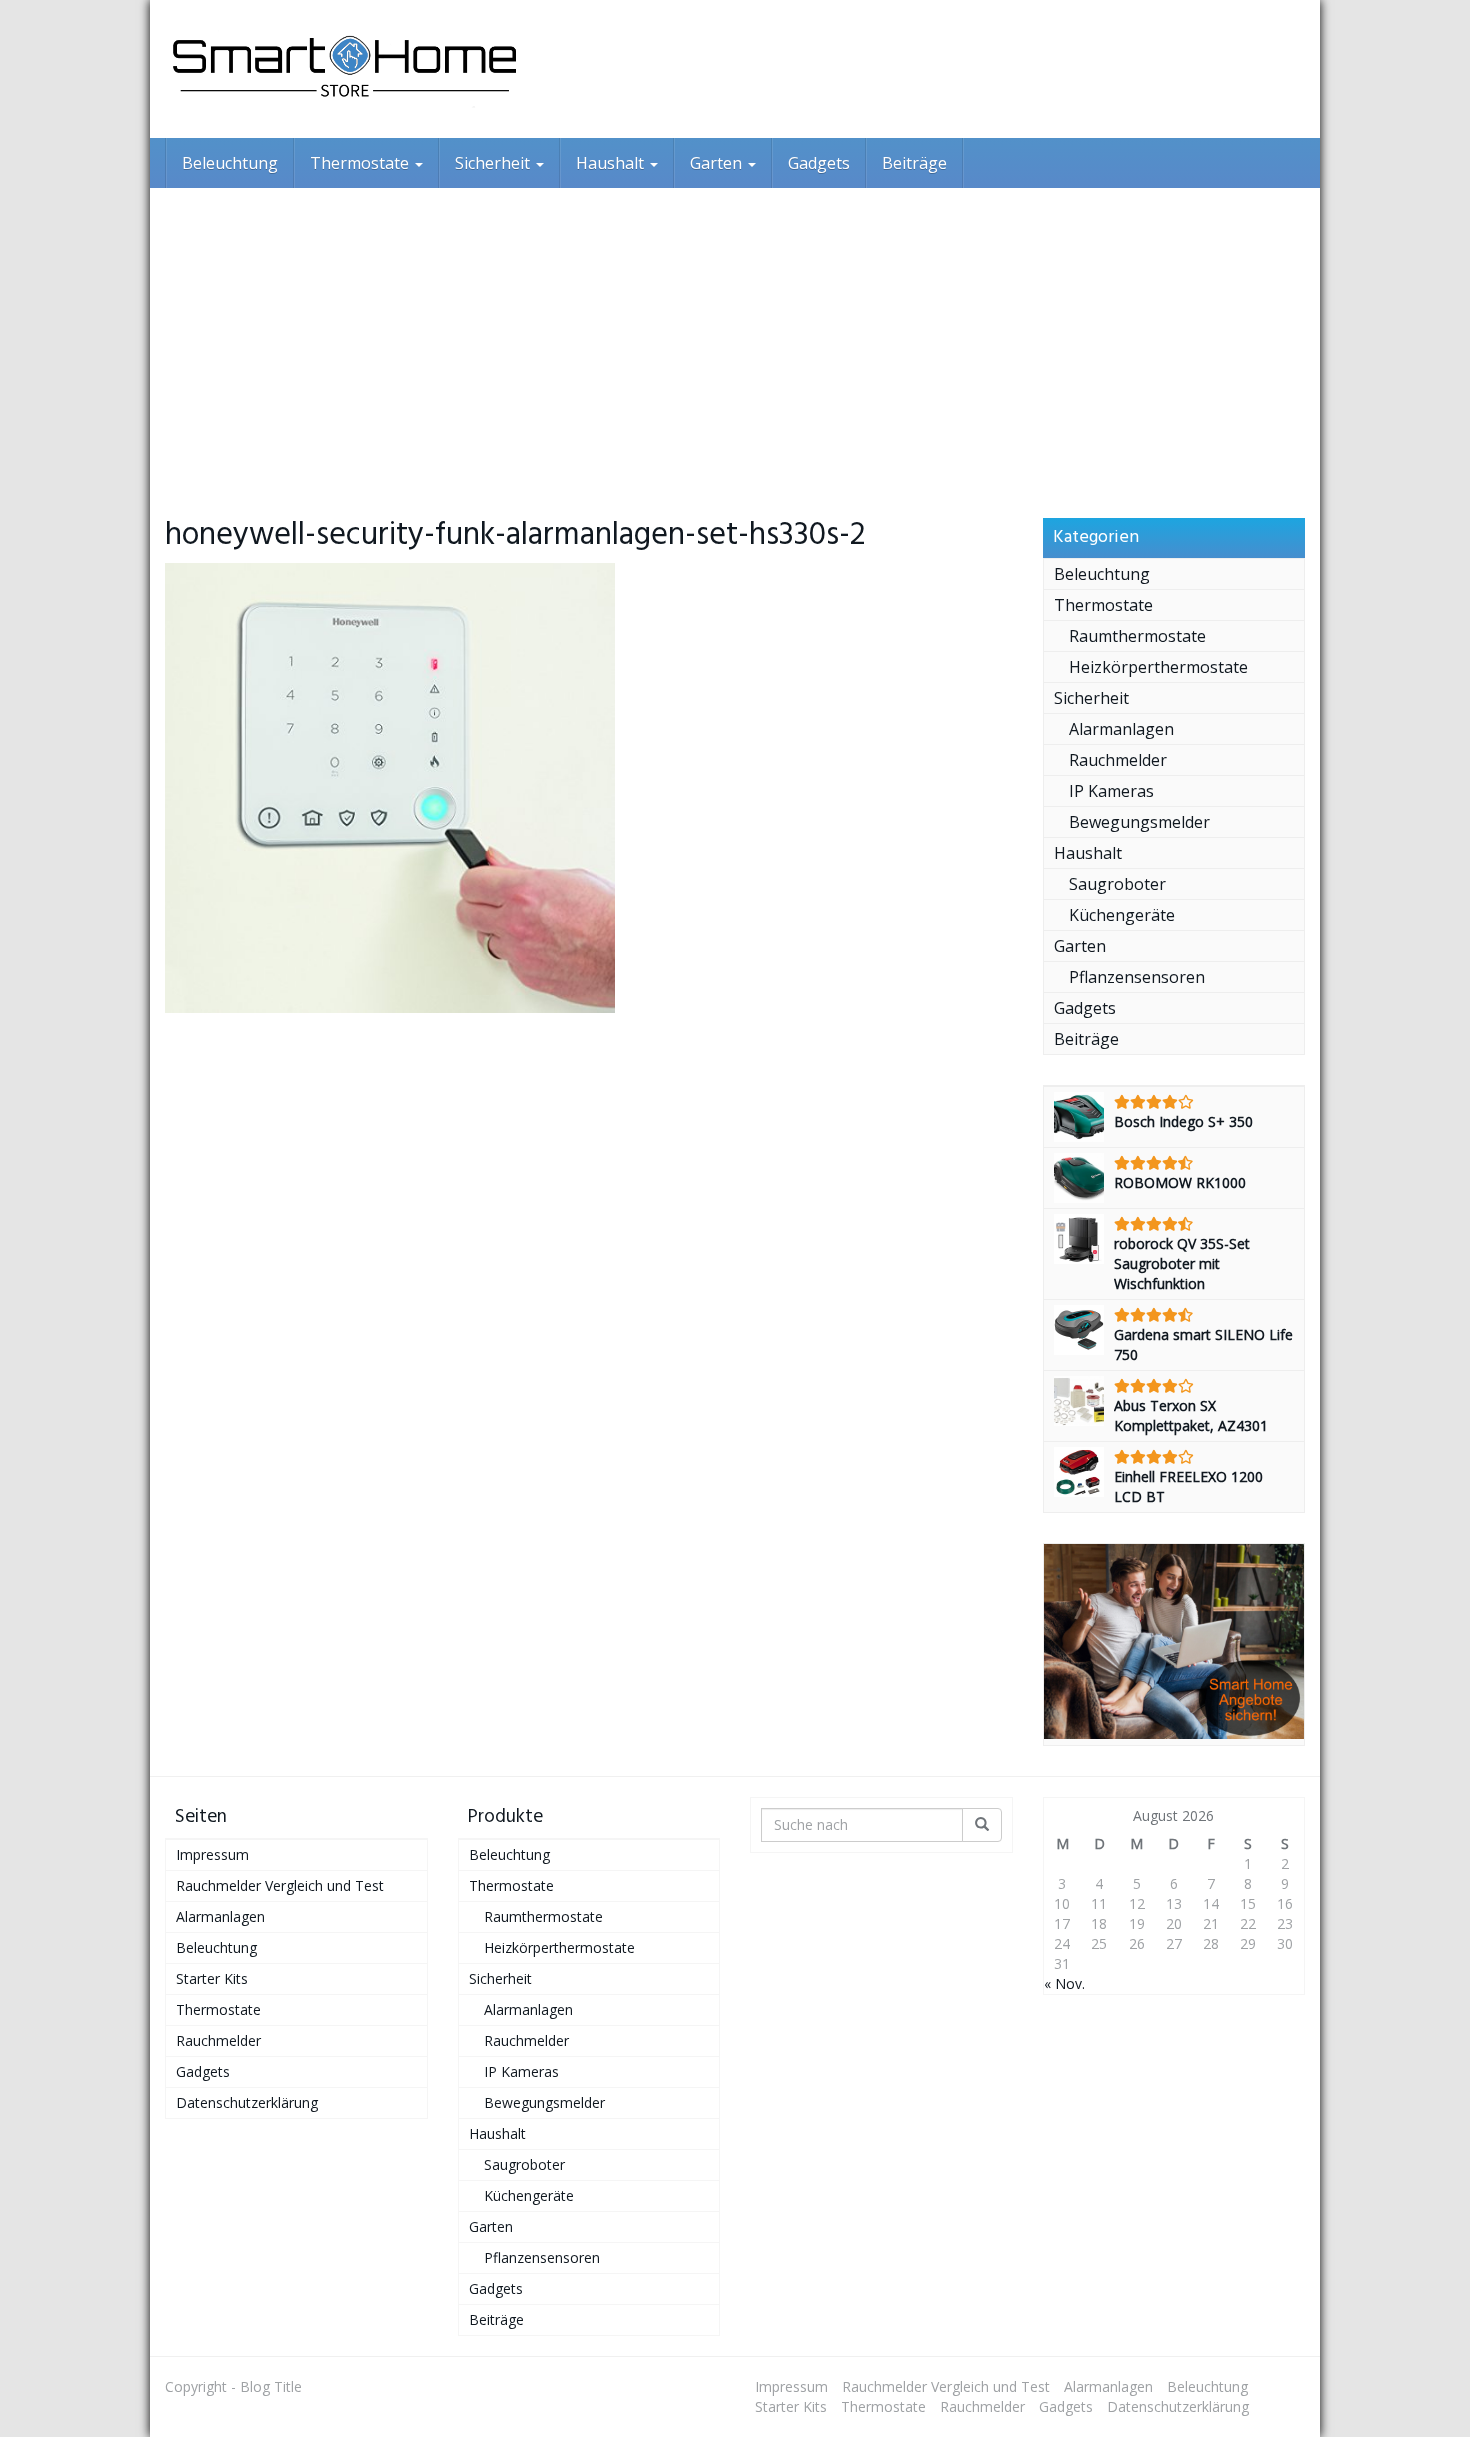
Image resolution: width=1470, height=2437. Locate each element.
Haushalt (612, 163)
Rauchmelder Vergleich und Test (280, 1885)
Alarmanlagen (1121, 729)
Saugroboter (1117, 884)
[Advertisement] (735, 338)
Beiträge (914, 163)
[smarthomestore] (345, 69)
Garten (718, 163)
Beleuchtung (230, 163)
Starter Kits (212, 1978)
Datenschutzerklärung (247, 2102)
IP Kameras (1111, 791)
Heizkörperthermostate (1158, 667)
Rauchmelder (1118, 760)
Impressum (212, 1854)
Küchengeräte (1122, 915)
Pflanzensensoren (1137, 977)
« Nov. (1064, 1983)
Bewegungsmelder (1139, 822)
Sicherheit (494, 163)
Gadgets (819, 163)
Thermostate (361, 163)
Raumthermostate (1137, 636)
